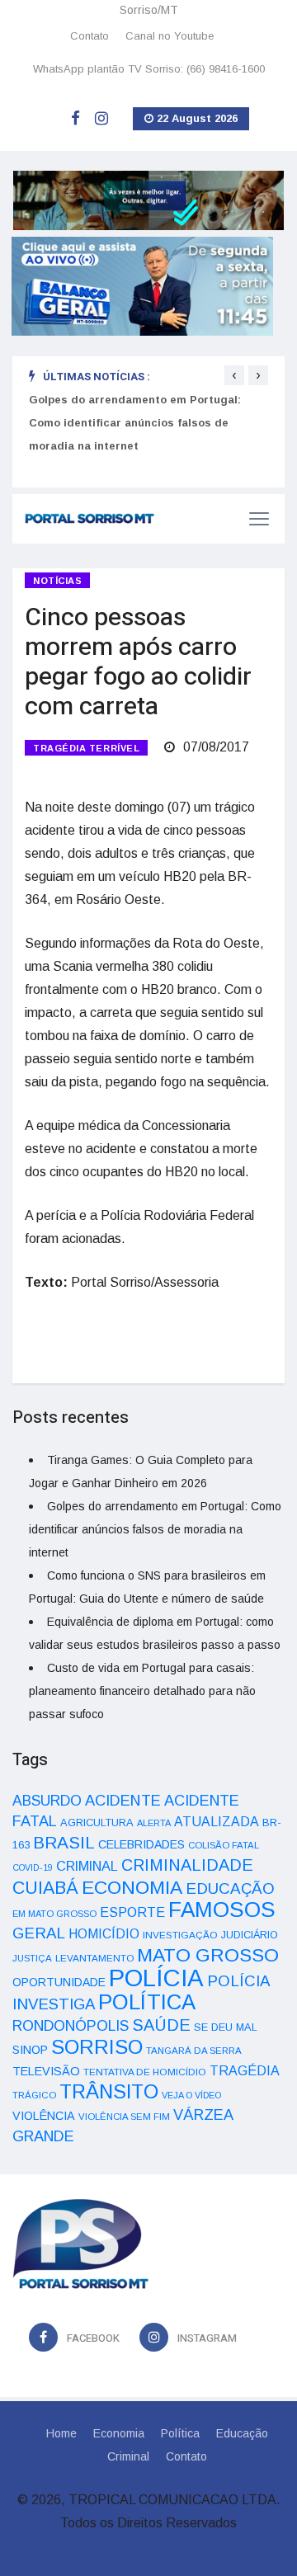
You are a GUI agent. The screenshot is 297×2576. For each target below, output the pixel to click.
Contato (90, 36)
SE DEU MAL (226, 2027)
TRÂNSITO (109, 2091)
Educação (242, 2433)
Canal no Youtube (170, 36)
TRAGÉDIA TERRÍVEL (86, 748)
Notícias (57, 581)
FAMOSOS (222, 1910)
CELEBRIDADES (141, 1844)
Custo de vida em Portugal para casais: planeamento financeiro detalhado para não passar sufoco (142, 1691)
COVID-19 (33, 1867)
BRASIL (64, 1842)
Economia (119, 2433)
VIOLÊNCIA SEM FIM (124, 2117)
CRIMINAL (87, 1866)
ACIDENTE (123, 1800)
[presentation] (234, 375)
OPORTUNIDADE (59, 1982)
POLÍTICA (147, 2002)
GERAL (39, 1933)
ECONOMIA (132, 1887)
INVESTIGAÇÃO (180, 1935)
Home (61, 2433)
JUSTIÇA (32, 1958)
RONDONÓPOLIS (71, 2026)
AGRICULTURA (97, 1823)
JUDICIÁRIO (250, 1935)
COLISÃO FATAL (224, 1845)
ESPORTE (132, 1912)
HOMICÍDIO (104, 1934)
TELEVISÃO (46, 2071)
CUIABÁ (45, 1888)
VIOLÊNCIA (44, 2116)
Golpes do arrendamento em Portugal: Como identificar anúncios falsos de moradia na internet (135, 423)
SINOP (30, 2050)
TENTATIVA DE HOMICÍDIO (145, 2072)
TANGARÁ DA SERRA (194, 2051)
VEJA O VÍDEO (191, 2095)
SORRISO (97, 2047)
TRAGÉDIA (245, 2070)
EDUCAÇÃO (230, 1888)
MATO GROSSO (208, 1955)
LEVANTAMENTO (94, 1958)
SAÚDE (161, 2025)
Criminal (128, 2456)
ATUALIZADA (217, 1822)
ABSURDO (47, 1801)
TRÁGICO (34, 2095)
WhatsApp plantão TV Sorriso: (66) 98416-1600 (149, 69)
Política (180, 2433)
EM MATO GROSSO (54, 1914)
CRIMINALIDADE (187, 1865)
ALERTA (154, 1823)
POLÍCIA (156, 1978)
